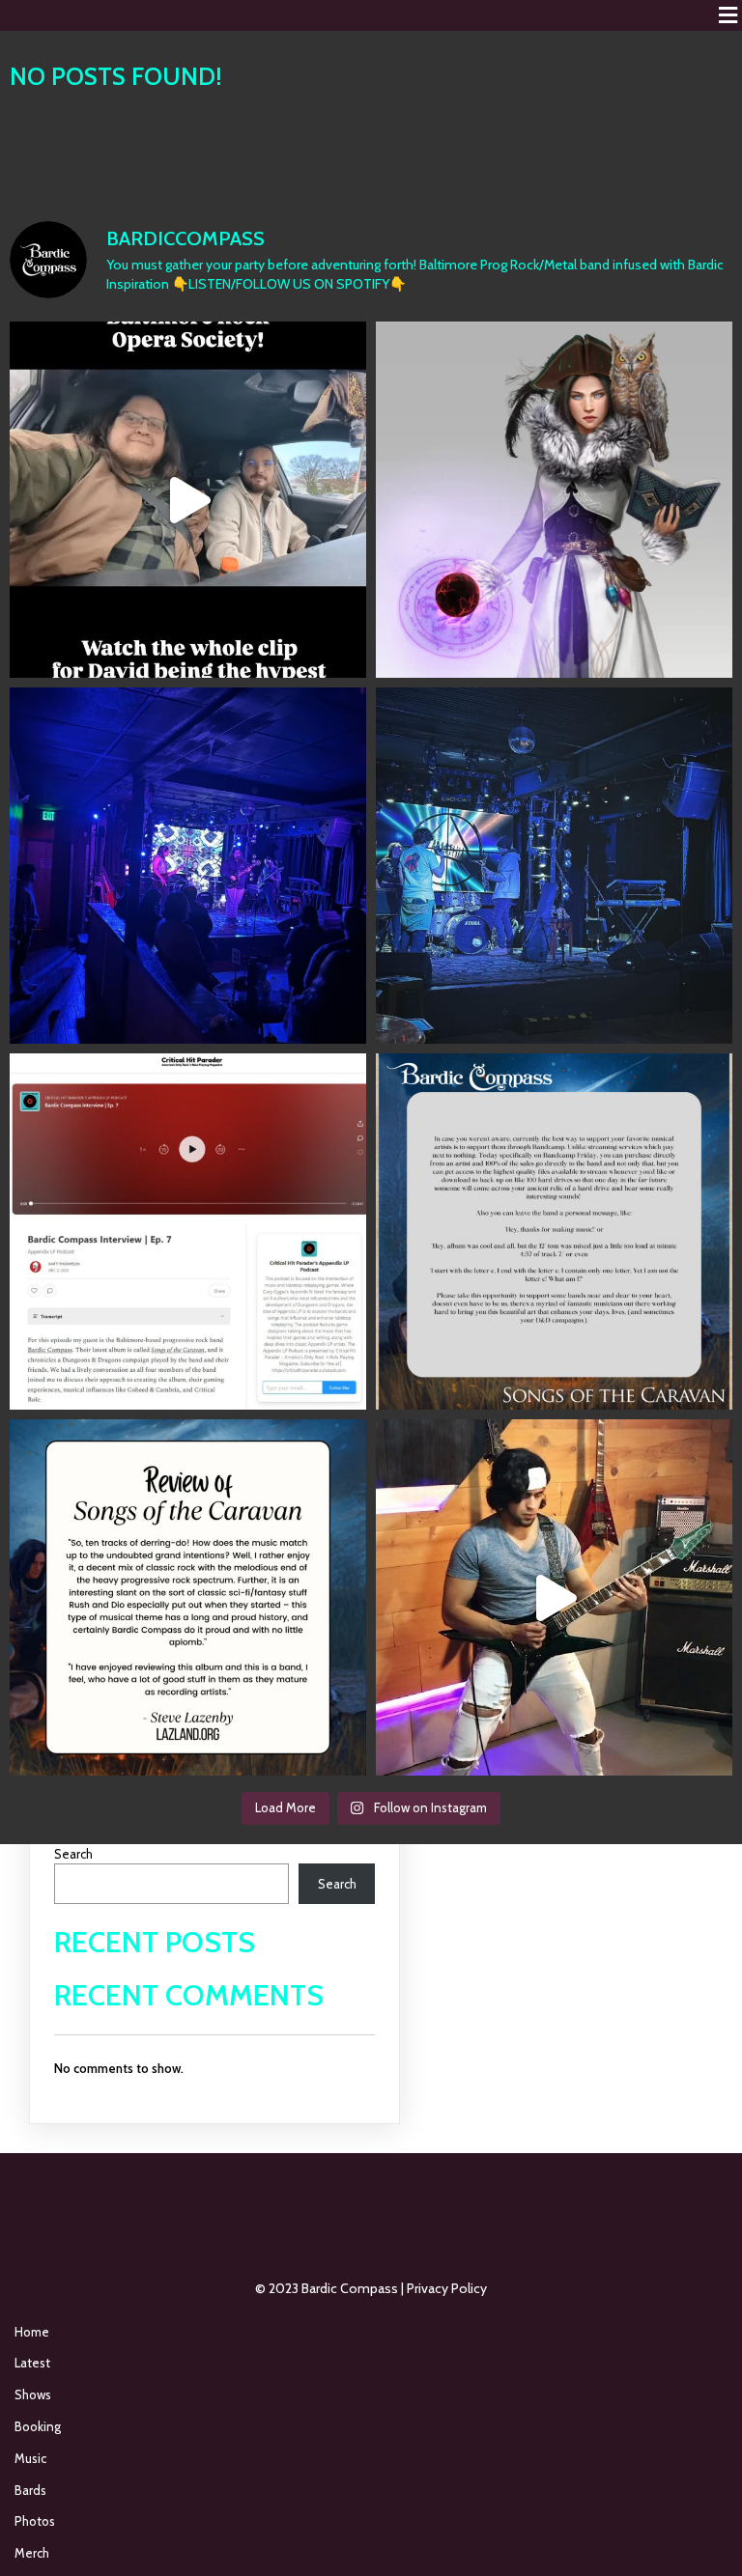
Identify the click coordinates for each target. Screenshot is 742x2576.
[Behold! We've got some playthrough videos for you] (554, 1597)
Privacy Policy (447, 2288)
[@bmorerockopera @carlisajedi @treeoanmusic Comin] (188, 500)
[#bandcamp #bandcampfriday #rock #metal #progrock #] (554, 1232)
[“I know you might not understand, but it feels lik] (188, 866)
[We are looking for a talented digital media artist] (554, 500)
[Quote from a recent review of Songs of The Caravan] (188, 1597)
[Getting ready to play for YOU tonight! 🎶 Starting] (554, 866)
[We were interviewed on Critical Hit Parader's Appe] (188, 1232)
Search (73, 1854)
